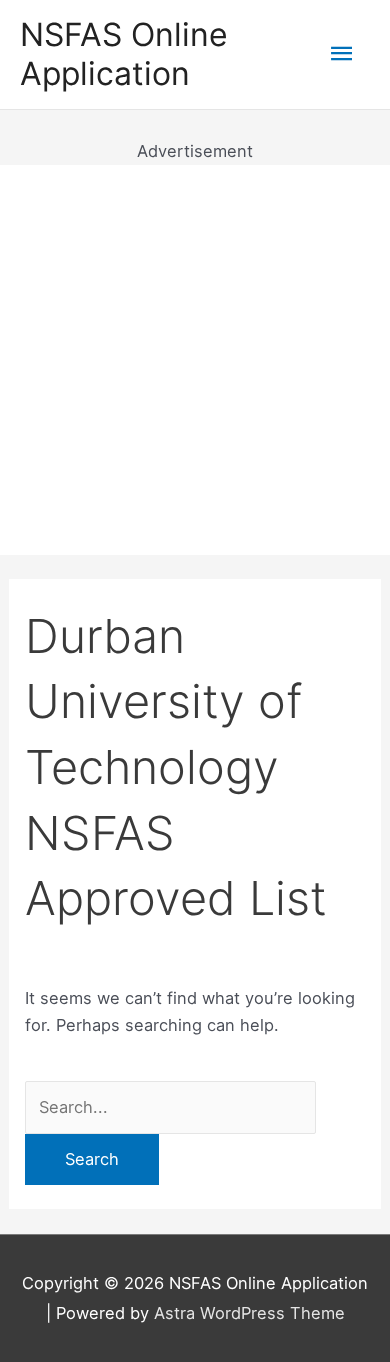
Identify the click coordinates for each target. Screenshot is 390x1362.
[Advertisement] (195, 360)
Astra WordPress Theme (249, 1313)
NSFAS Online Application (124, 53)
